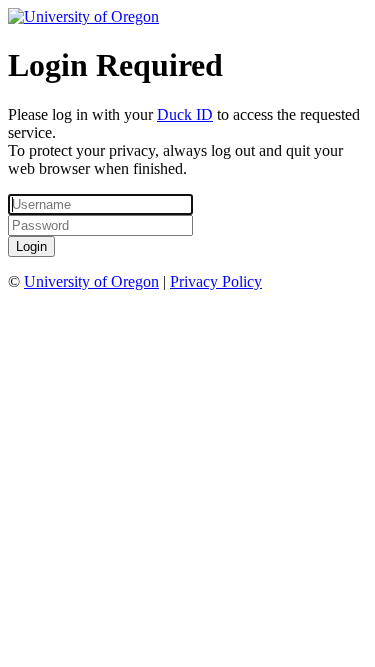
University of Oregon (91, 281)
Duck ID (185, 114)
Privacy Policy (216, 281)
